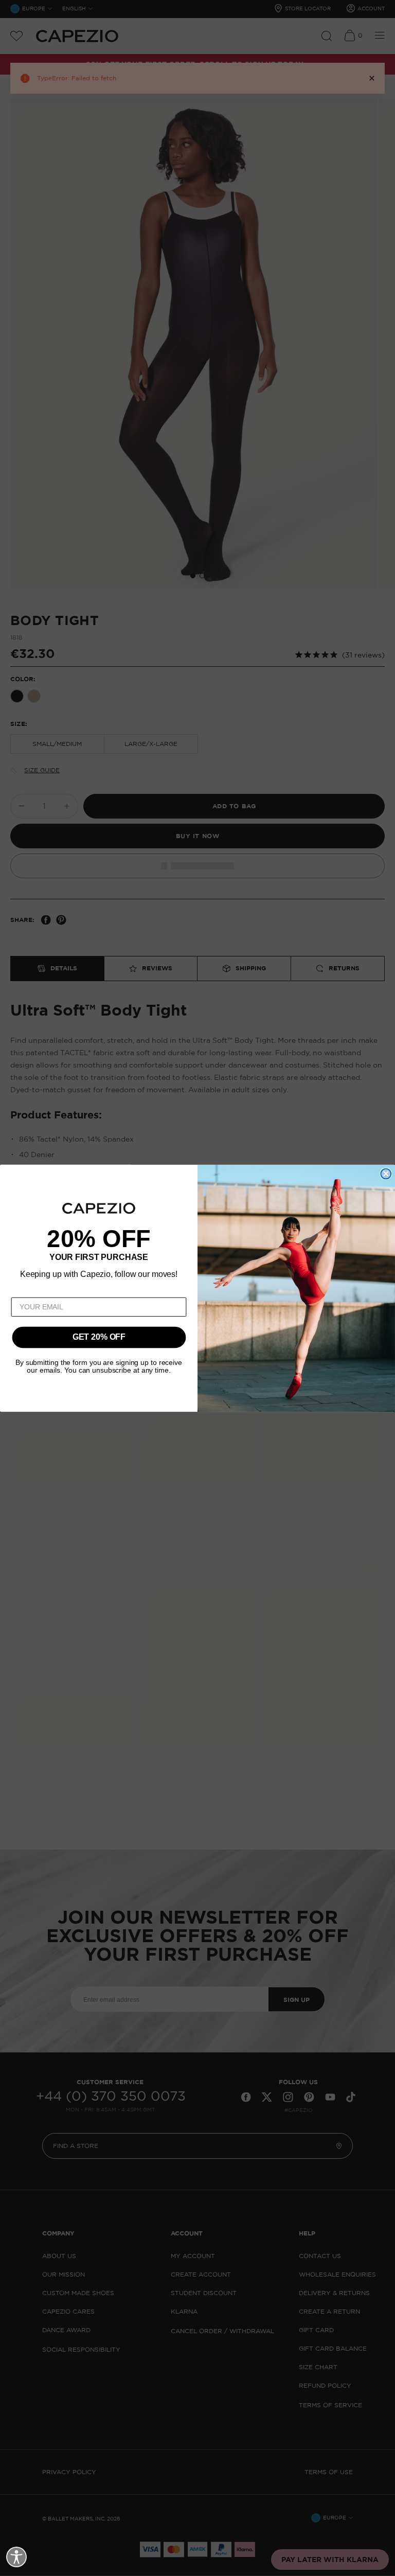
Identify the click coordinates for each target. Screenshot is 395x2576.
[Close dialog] (386, 1174)
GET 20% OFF (99, 1337)
